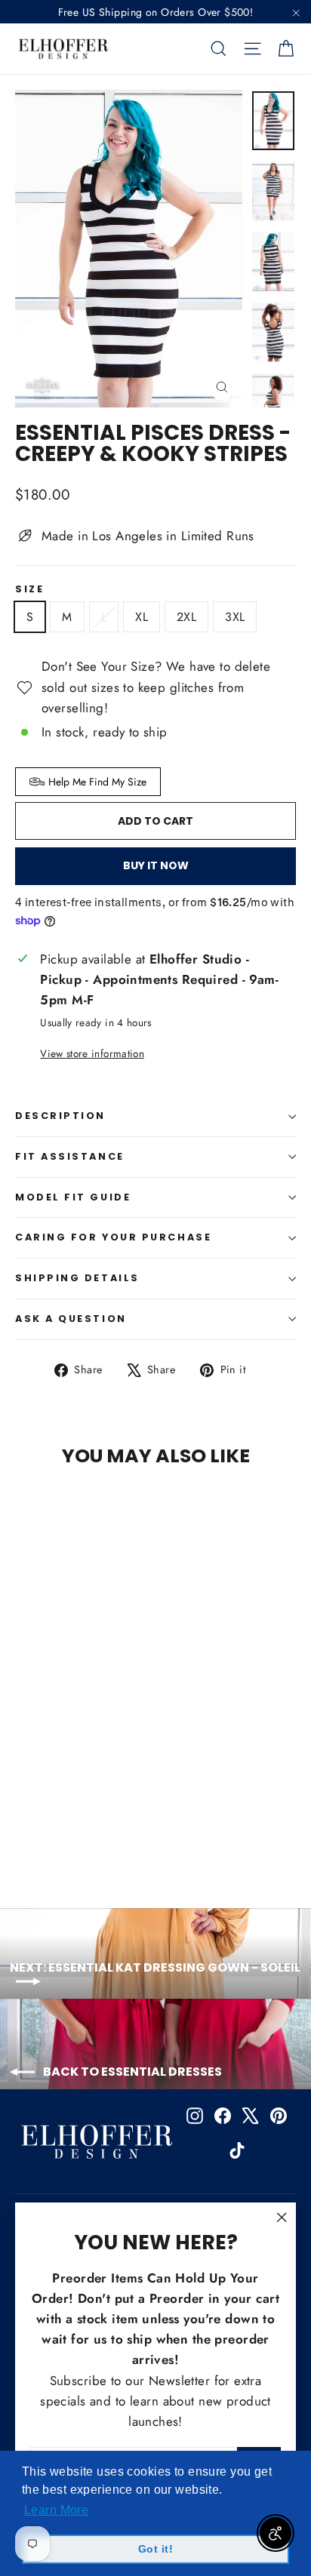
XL (142, 617)
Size (29, 590)
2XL (186, 617)
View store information (92, 1053)
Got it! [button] (155, 2549)
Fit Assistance (70, 1156)
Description (60, 1116)
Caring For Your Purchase (113, 1237)
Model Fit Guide (73, 1197)
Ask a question (71, 1319)
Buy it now (156, 865)
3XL (235, 617)
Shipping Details (77, 1278)
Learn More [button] (56, 2510)
